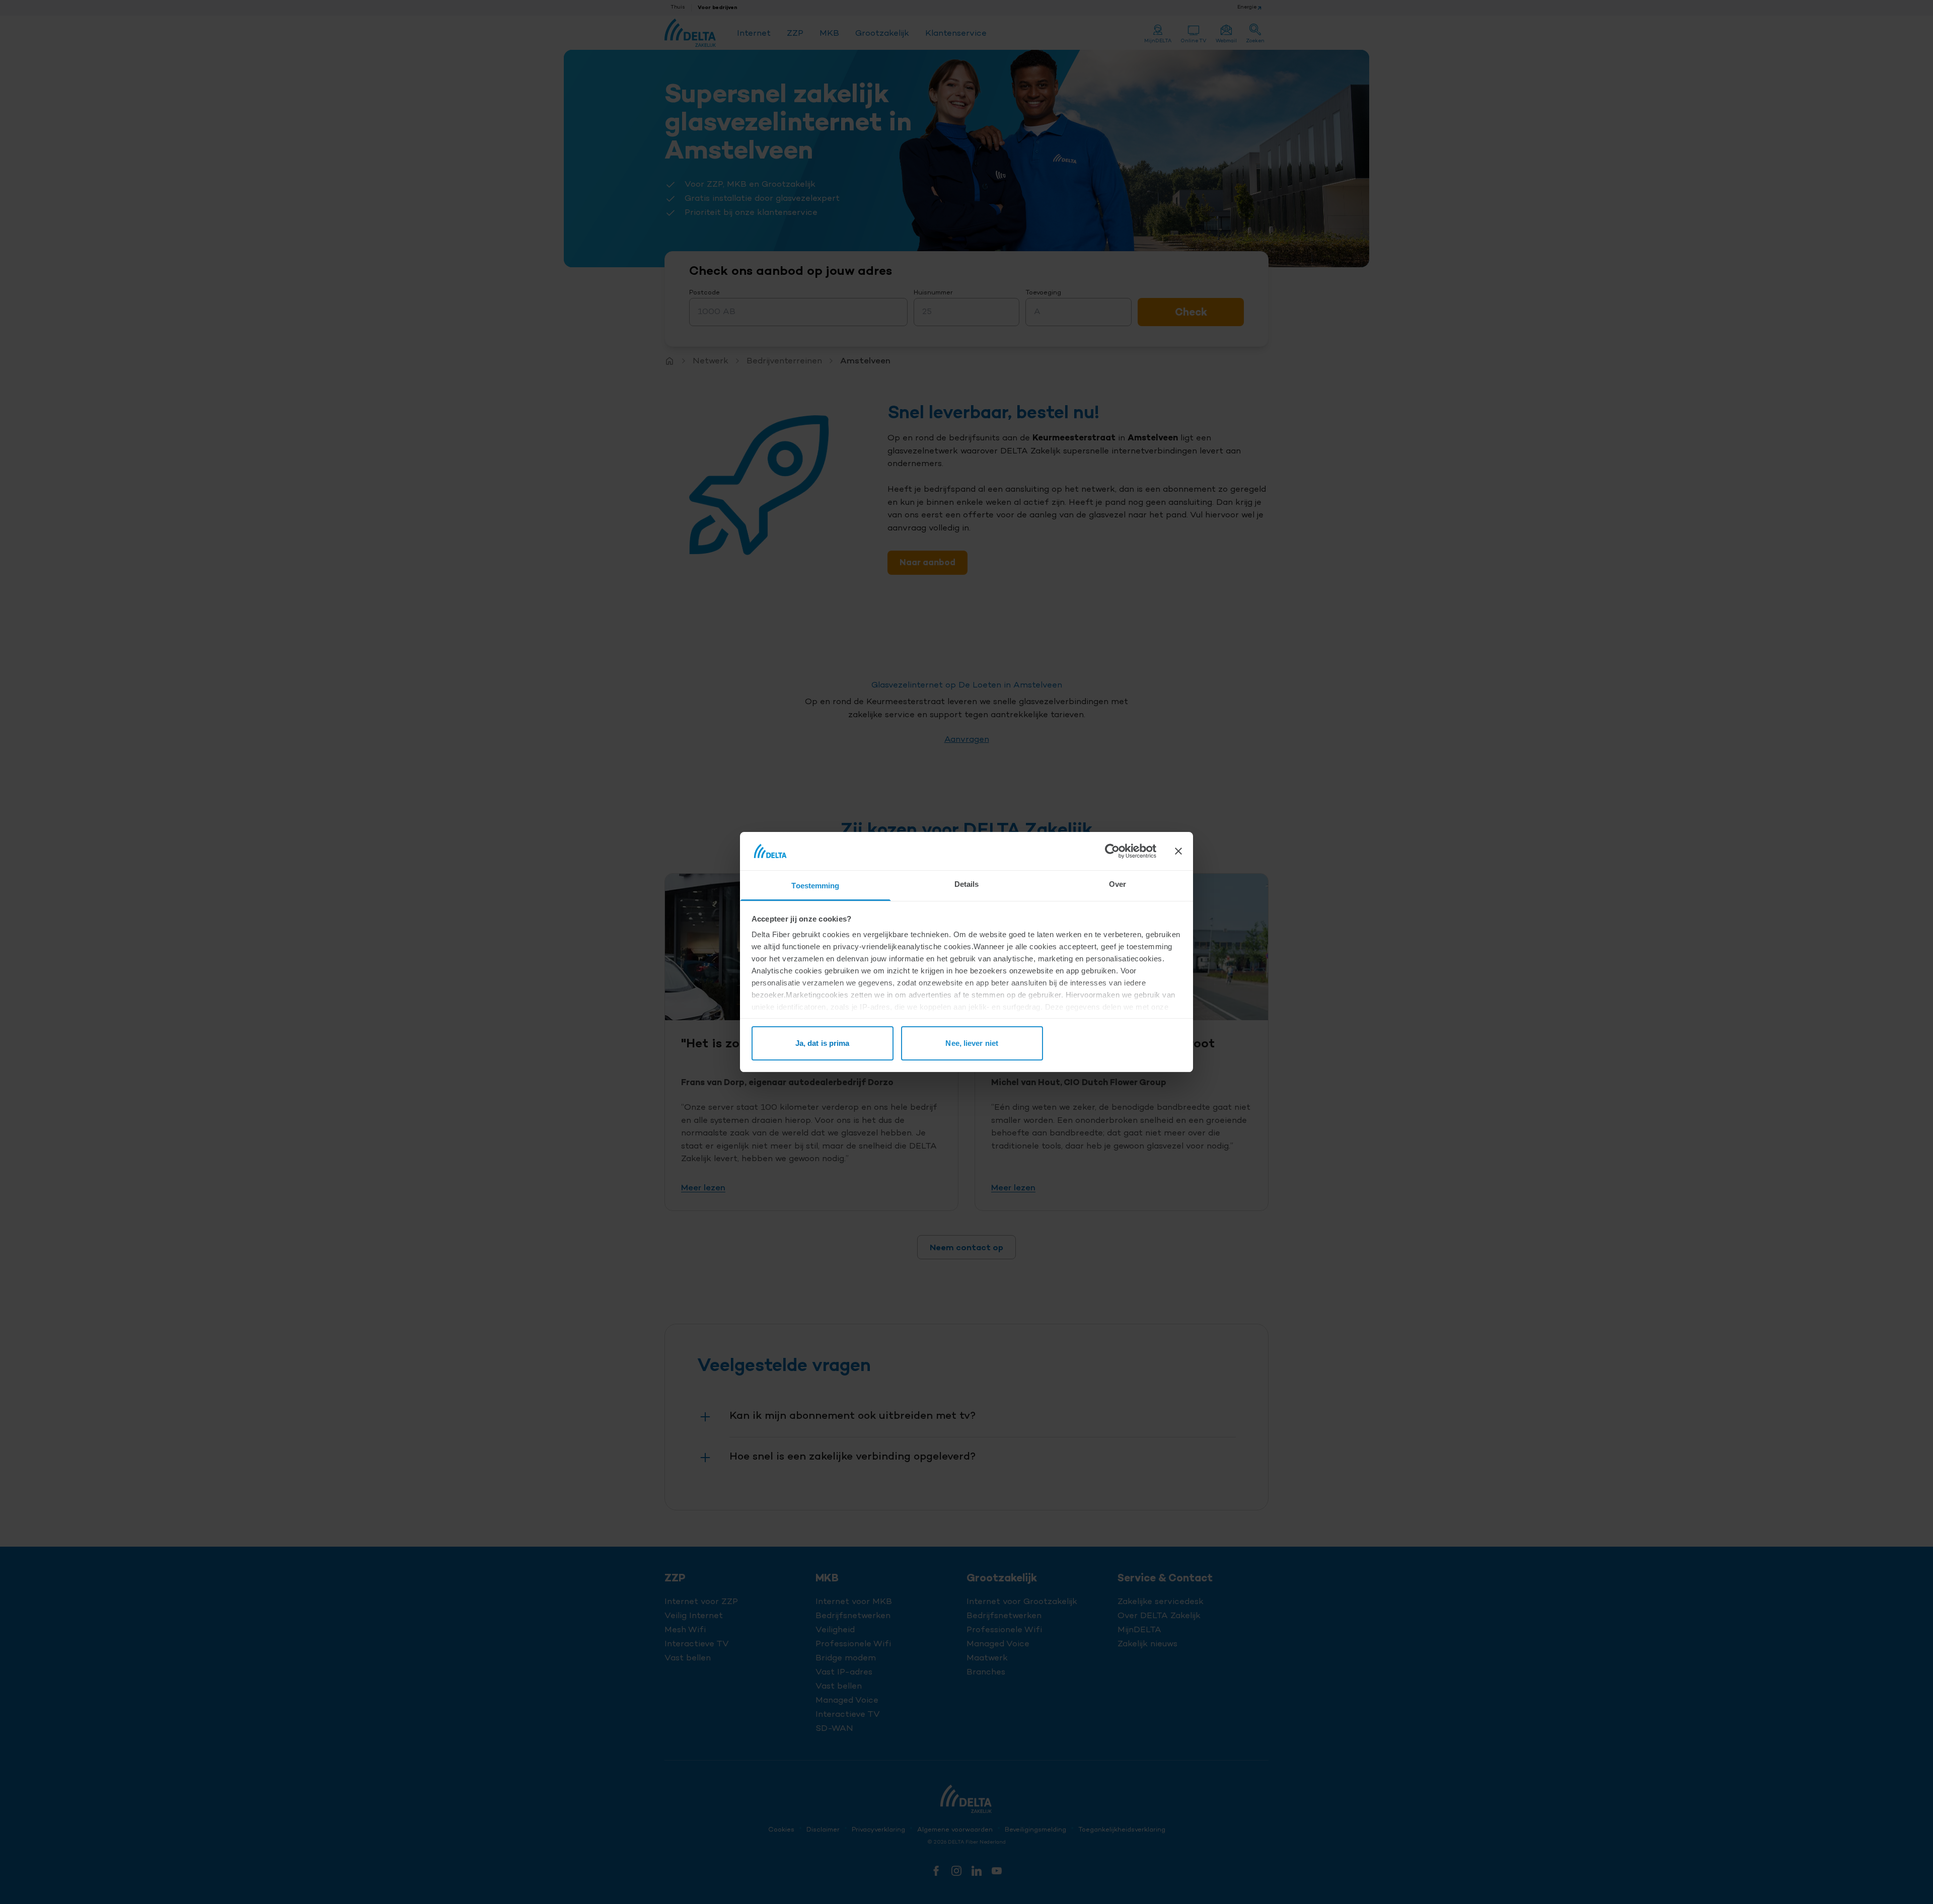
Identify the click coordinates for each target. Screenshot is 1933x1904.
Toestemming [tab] (815, 886)
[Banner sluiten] (1178, 851)
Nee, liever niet (972, 1043)
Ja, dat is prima (823, 1043)
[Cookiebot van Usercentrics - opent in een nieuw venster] (1112, 851)
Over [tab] (1118, 884)
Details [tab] (967, 884)
